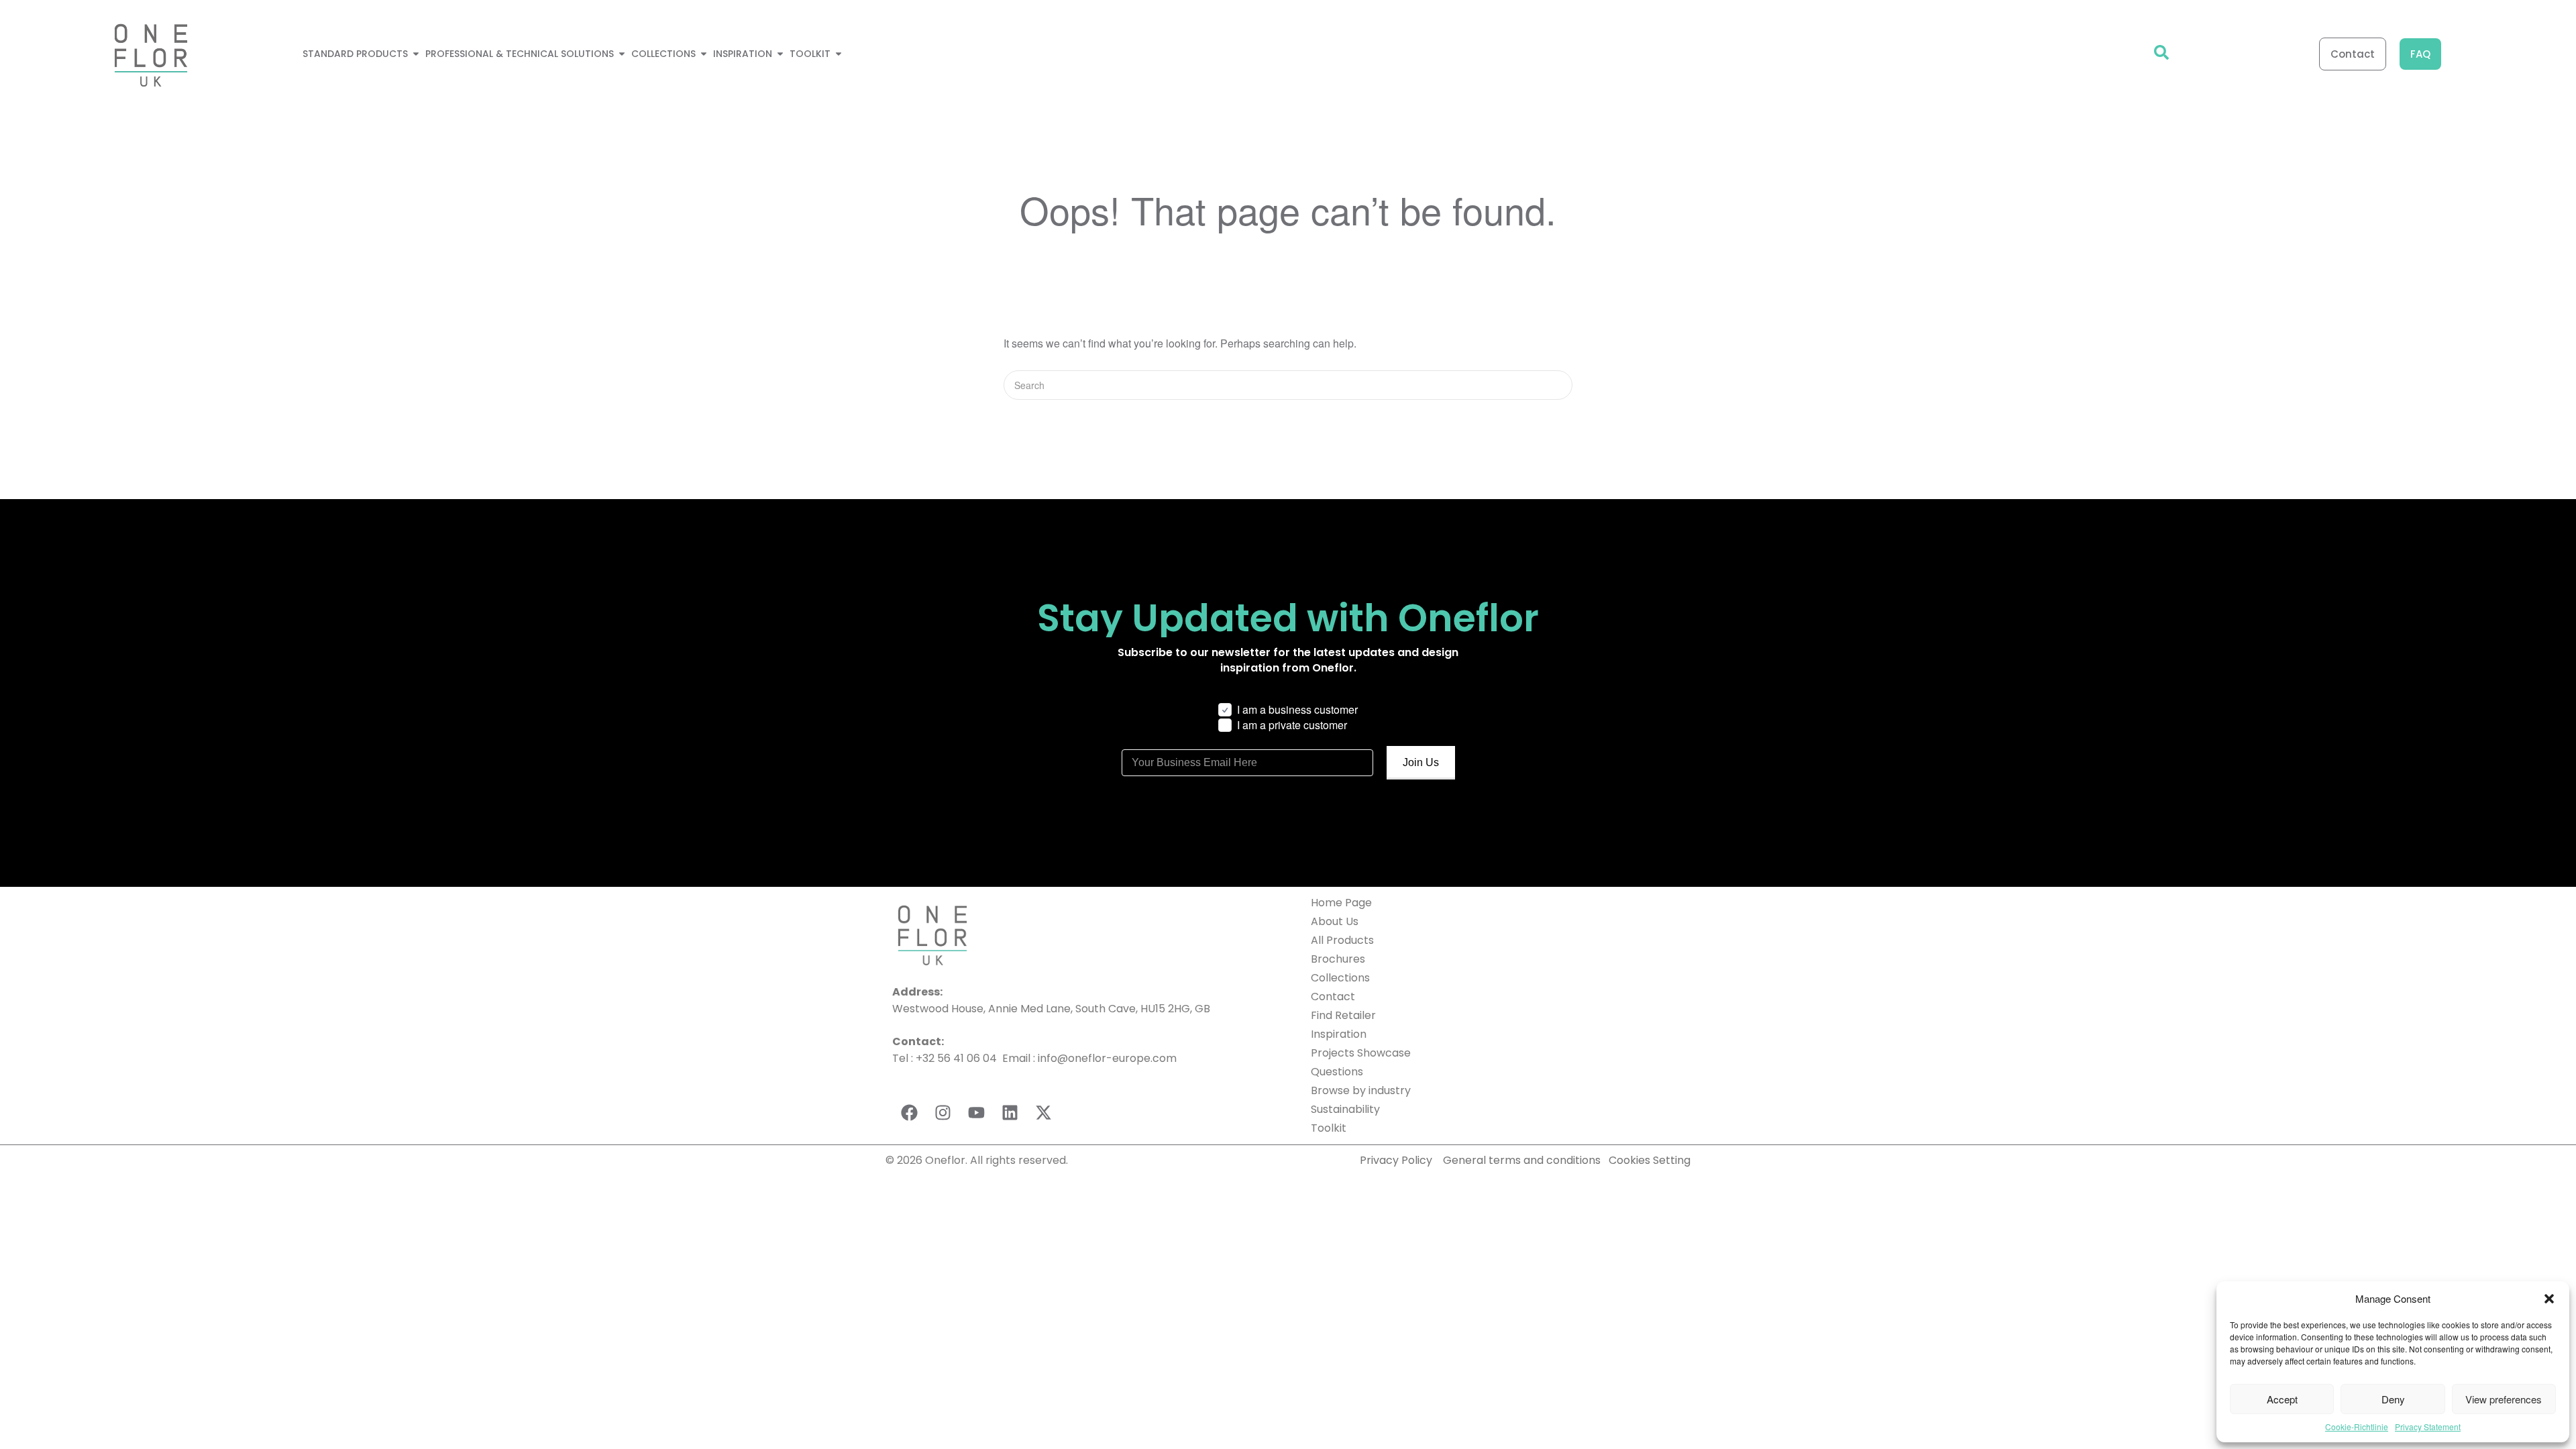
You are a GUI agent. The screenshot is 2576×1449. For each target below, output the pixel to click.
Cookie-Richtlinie (2357, 1427)
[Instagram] (943, 1113)
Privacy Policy (1396, 1160)
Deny (2393, 1399)
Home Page (1341, 903)
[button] (2549, 1299)
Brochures (1338, 959)
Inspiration (1339, 1034)
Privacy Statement (2428, 1427)
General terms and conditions (1523, 1160)
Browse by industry (1361, 1090)
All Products (1342, 940)
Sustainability (1345, 1109)
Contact (1333, 997)
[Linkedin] (1010, 1113)
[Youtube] (976, 1113)
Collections (1340, 978)
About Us (1335, 921)
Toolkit (1329, 1128)
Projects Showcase (1361, 1053)
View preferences (2504, 1399)
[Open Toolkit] (839, 54)
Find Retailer (1343, 1015)
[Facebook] (909, 1113)
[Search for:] (1288, 385)
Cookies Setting (1650, 1160)
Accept (2282, 1399)
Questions (1337, 1072)
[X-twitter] (1043, 1113)
